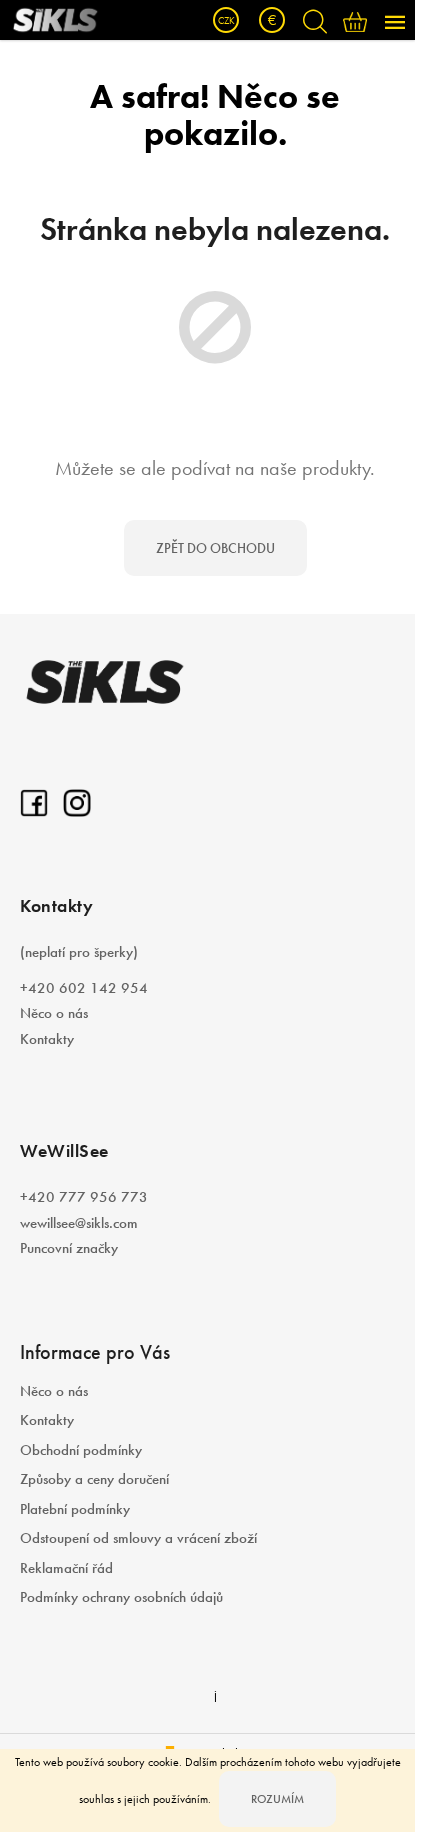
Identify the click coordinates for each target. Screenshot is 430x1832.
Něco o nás (54, 1013)
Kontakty (47, 1039)
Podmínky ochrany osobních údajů (121, 1597)
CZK (226, 20)
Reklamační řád (66, 1568)
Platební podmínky (75, 1509)
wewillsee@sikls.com (79, 1223)
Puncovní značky (69, 1248)
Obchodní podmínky (81, 1450)
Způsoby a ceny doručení (94, 1479)
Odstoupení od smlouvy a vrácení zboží (138, 1538)
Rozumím (277, 1799)
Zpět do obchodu (215, 548)
